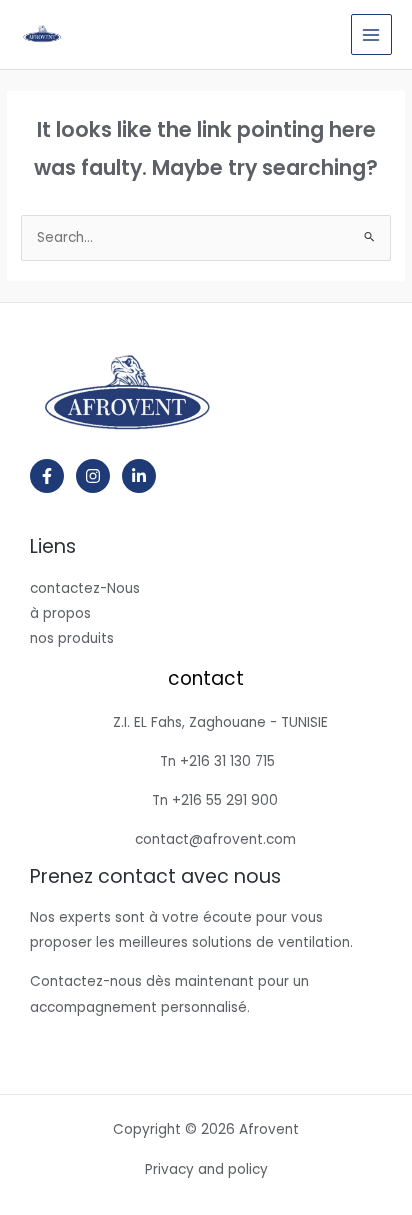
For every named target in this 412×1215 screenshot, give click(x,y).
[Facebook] (47, 476)
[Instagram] (93, 476)
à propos (60, 613)
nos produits (72, 638)
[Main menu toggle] (371, 34)
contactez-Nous (85, 588)
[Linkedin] (139, 476)
